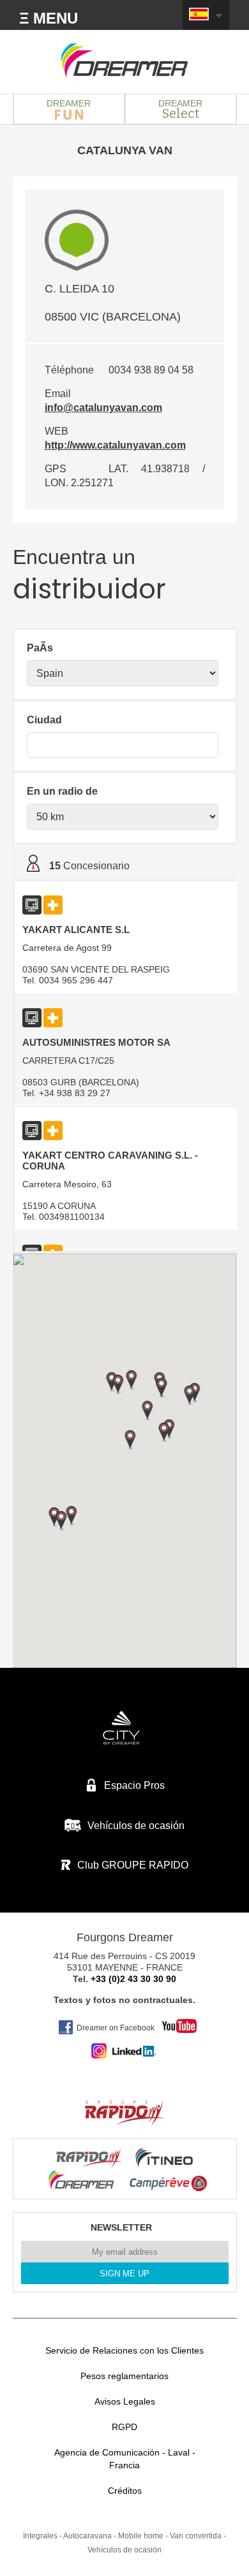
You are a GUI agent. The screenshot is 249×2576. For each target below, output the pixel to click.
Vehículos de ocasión (124, 2550)
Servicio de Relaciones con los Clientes (124, 2350)
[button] (190, 1396)
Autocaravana (87, 2536)
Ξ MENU (49, 18)
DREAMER (69, 103)
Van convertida (196, 2536)
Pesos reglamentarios (124, 2376)
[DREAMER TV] (173, 2022)
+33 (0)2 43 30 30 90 (133, 1979)
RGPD (124, 2427)
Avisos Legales (125, 2401)
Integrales (40, 2536)
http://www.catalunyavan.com (115, 445)
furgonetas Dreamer (124, 61)
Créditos (125, 2491)
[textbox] (123, 745)
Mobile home (141, 2536)
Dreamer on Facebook (116, 2028)
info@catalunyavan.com (103, 408)
